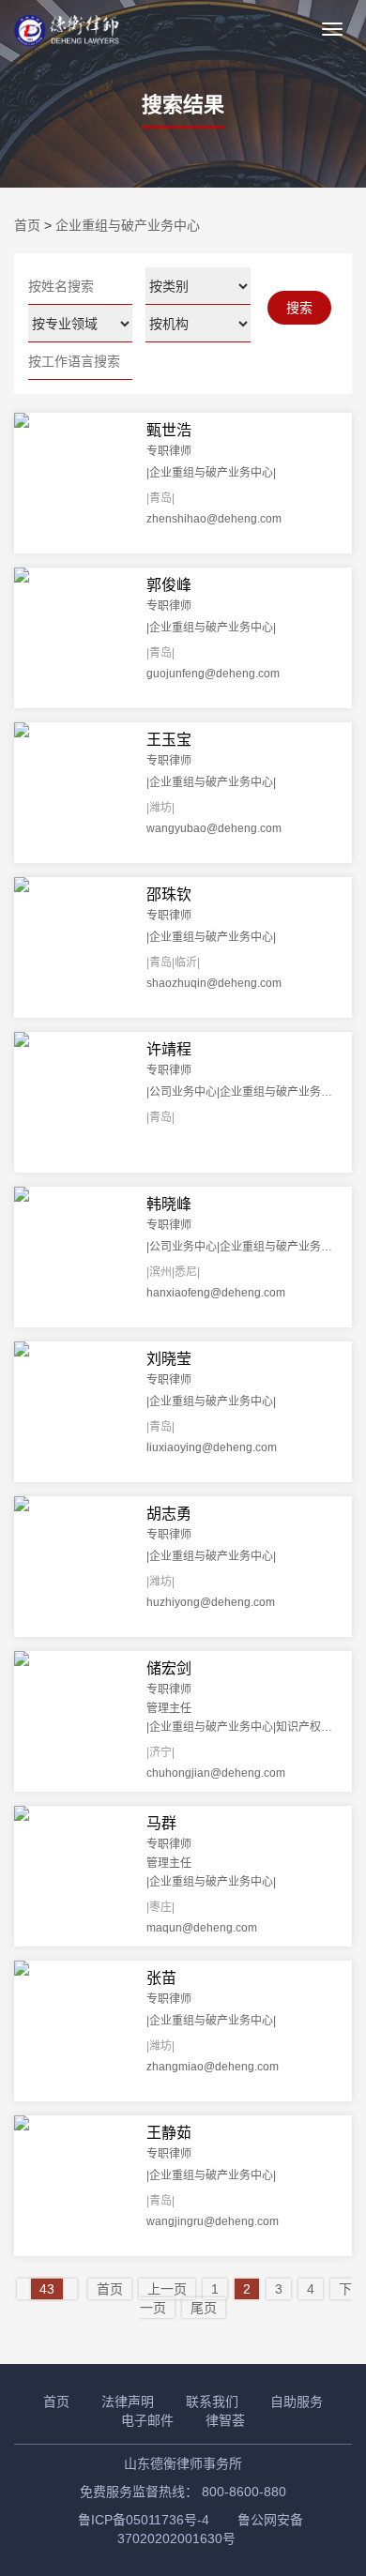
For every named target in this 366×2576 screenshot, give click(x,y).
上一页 (167, 2289)
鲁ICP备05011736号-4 (144, 2520)
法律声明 (128, 2402)
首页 (27, 225)
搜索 (299, 308)
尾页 (204, 2308)
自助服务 (297, 2402)
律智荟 (225, 2420)
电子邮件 (147, 2420)
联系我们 (212, 2402)
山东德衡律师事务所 (183, 2463)
